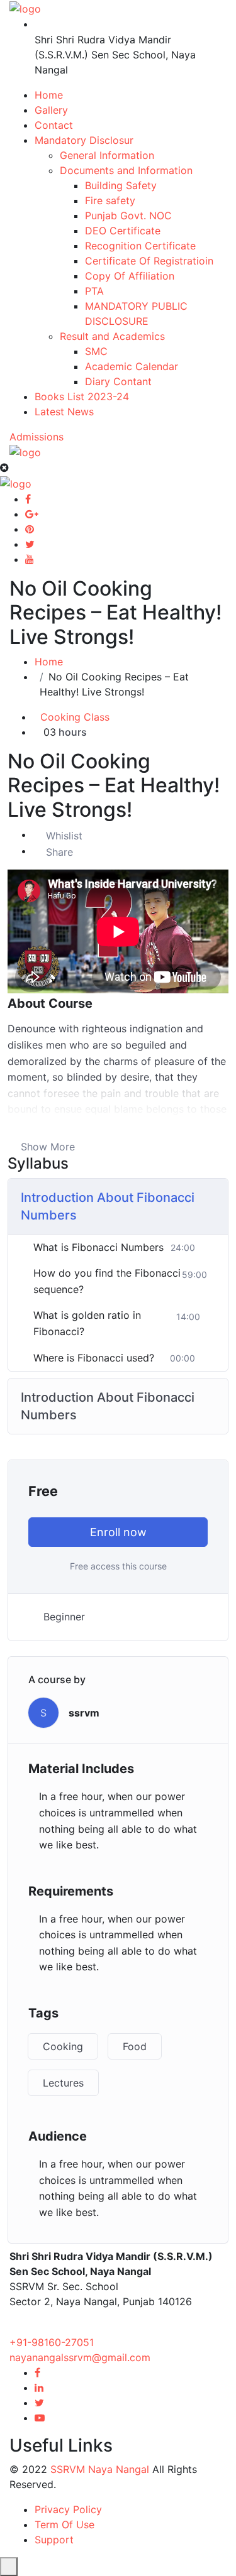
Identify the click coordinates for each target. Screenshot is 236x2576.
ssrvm (84, 1713)
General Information (107, 155)
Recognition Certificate (140, 246)
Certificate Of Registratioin (149, 261)
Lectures (63, 2083)
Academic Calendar (132, 366)
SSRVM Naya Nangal (100, 2469)
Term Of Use (65, 2524)
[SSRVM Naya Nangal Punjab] (25, 8)
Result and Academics (112, 336)
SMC (96, 351)
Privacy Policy (68, 2509)
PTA (94, 291)
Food (135, 2046)
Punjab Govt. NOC (128, 216)
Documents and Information (126, 170)
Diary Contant (118, 381)
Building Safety (121, 185)
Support (54, 2540)
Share (59, 852)
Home (49, 95)
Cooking (63, 2046)
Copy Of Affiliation (130, 276)
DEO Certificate (123, 231)
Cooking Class (75, 717)
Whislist (64, 836)
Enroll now (118, 1532)
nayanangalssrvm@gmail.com (80, 2357)
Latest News (64, 412)
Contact (54, 125)
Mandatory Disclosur (84, 140)
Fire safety (110, 200)
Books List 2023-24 (82, 396)
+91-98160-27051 (52, 2342)
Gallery (51, 110)
